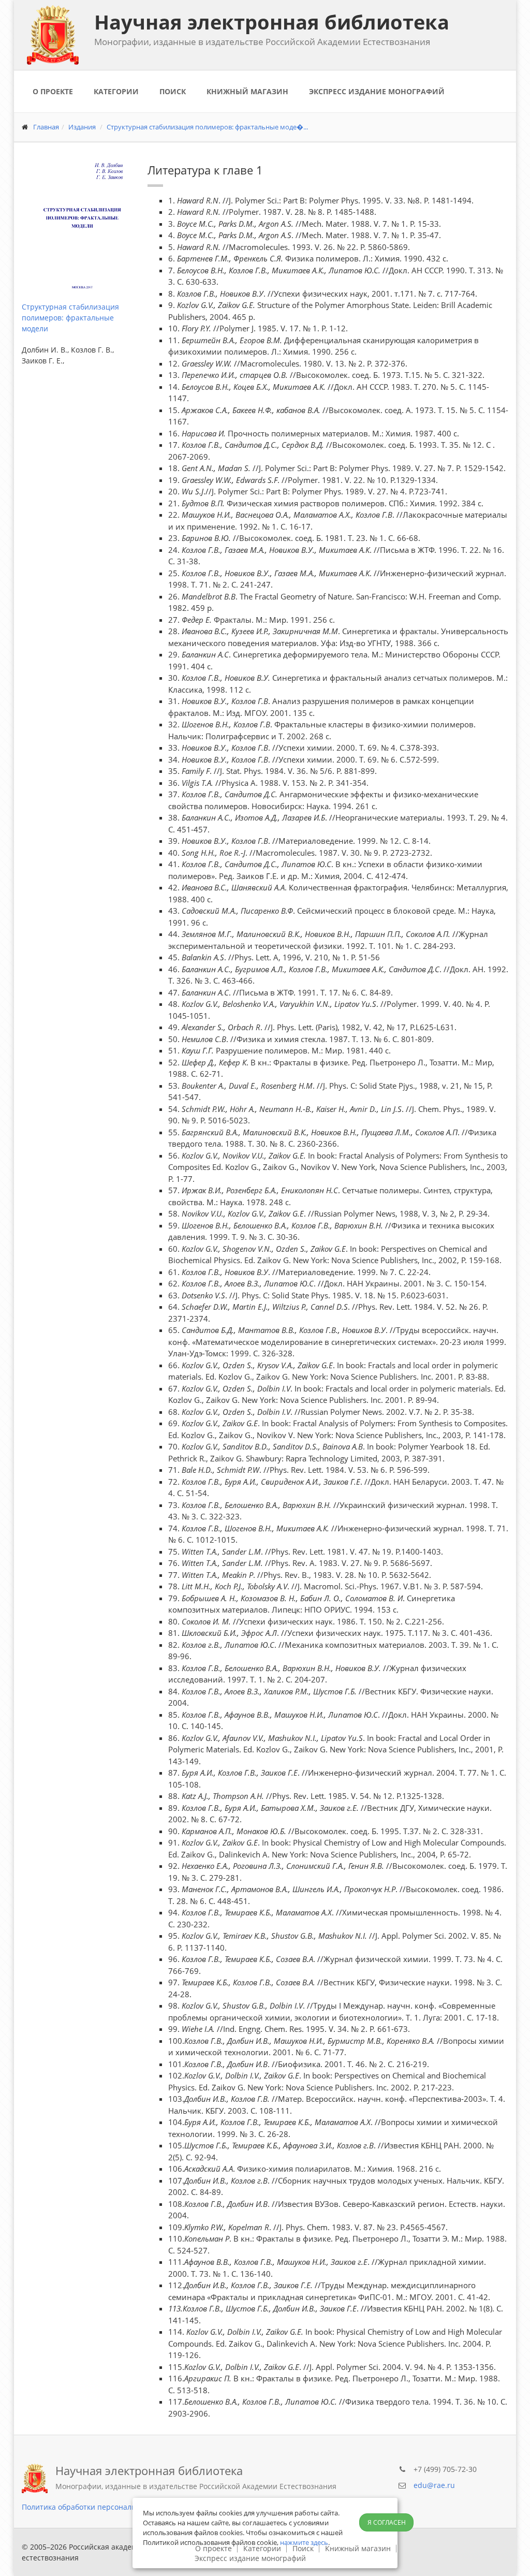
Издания (82, 127)
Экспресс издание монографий (377, 91)
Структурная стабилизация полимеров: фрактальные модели (70, 318)
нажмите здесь (304, 2542)
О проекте (53, 91)
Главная (46, 127)
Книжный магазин (247, 91)
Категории (116, 91)
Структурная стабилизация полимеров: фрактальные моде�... (207, 127)
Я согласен (387, 2522)
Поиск (173, 91)
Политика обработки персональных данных (100, 2507)
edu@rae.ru (434, 2485)
